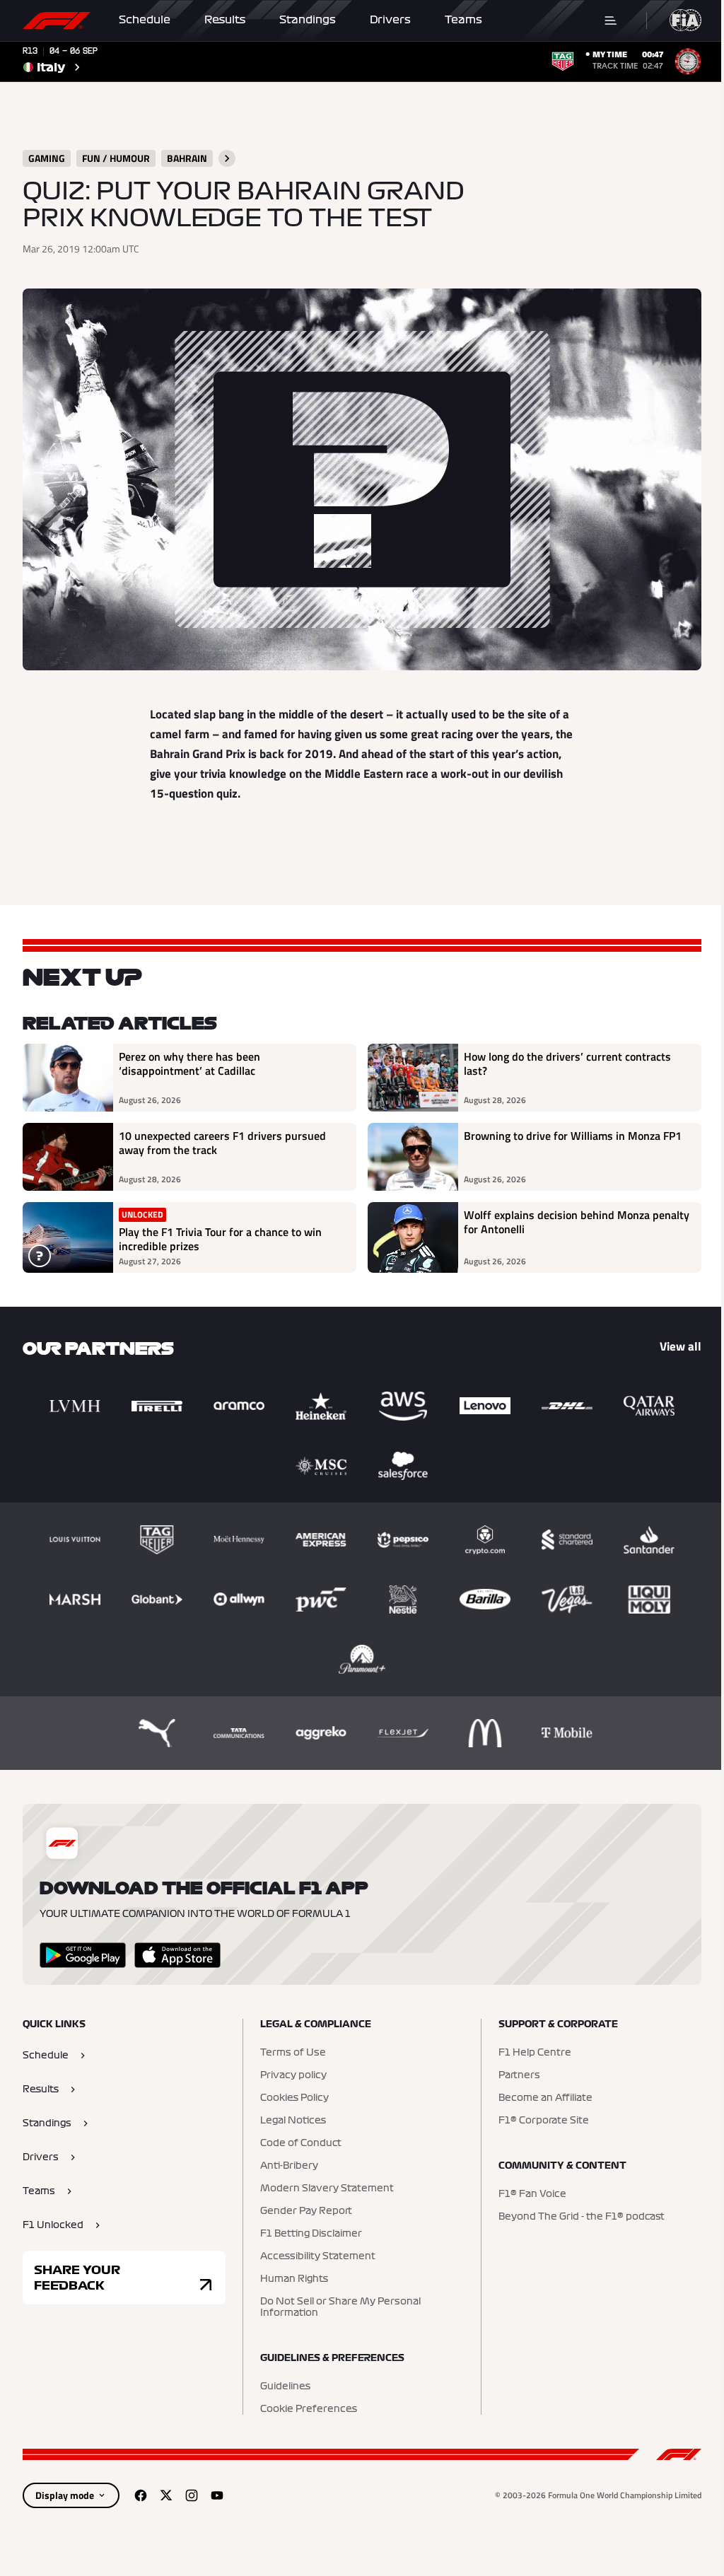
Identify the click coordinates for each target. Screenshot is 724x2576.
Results (225, 20)
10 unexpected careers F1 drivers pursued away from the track (222, 1143)
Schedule (145, 20)
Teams (463, 20)
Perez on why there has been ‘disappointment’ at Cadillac (189, 1064)
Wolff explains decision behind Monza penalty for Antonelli (577, 1223)
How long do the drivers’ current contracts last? (567, 1064)
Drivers (390, 20)
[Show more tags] (227, 158)
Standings (308, 20)
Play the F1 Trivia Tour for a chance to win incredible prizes (220, 1239)
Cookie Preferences (309, 2409)
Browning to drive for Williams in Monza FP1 (573, 1136)
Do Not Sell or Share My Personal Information (340, 2307)
